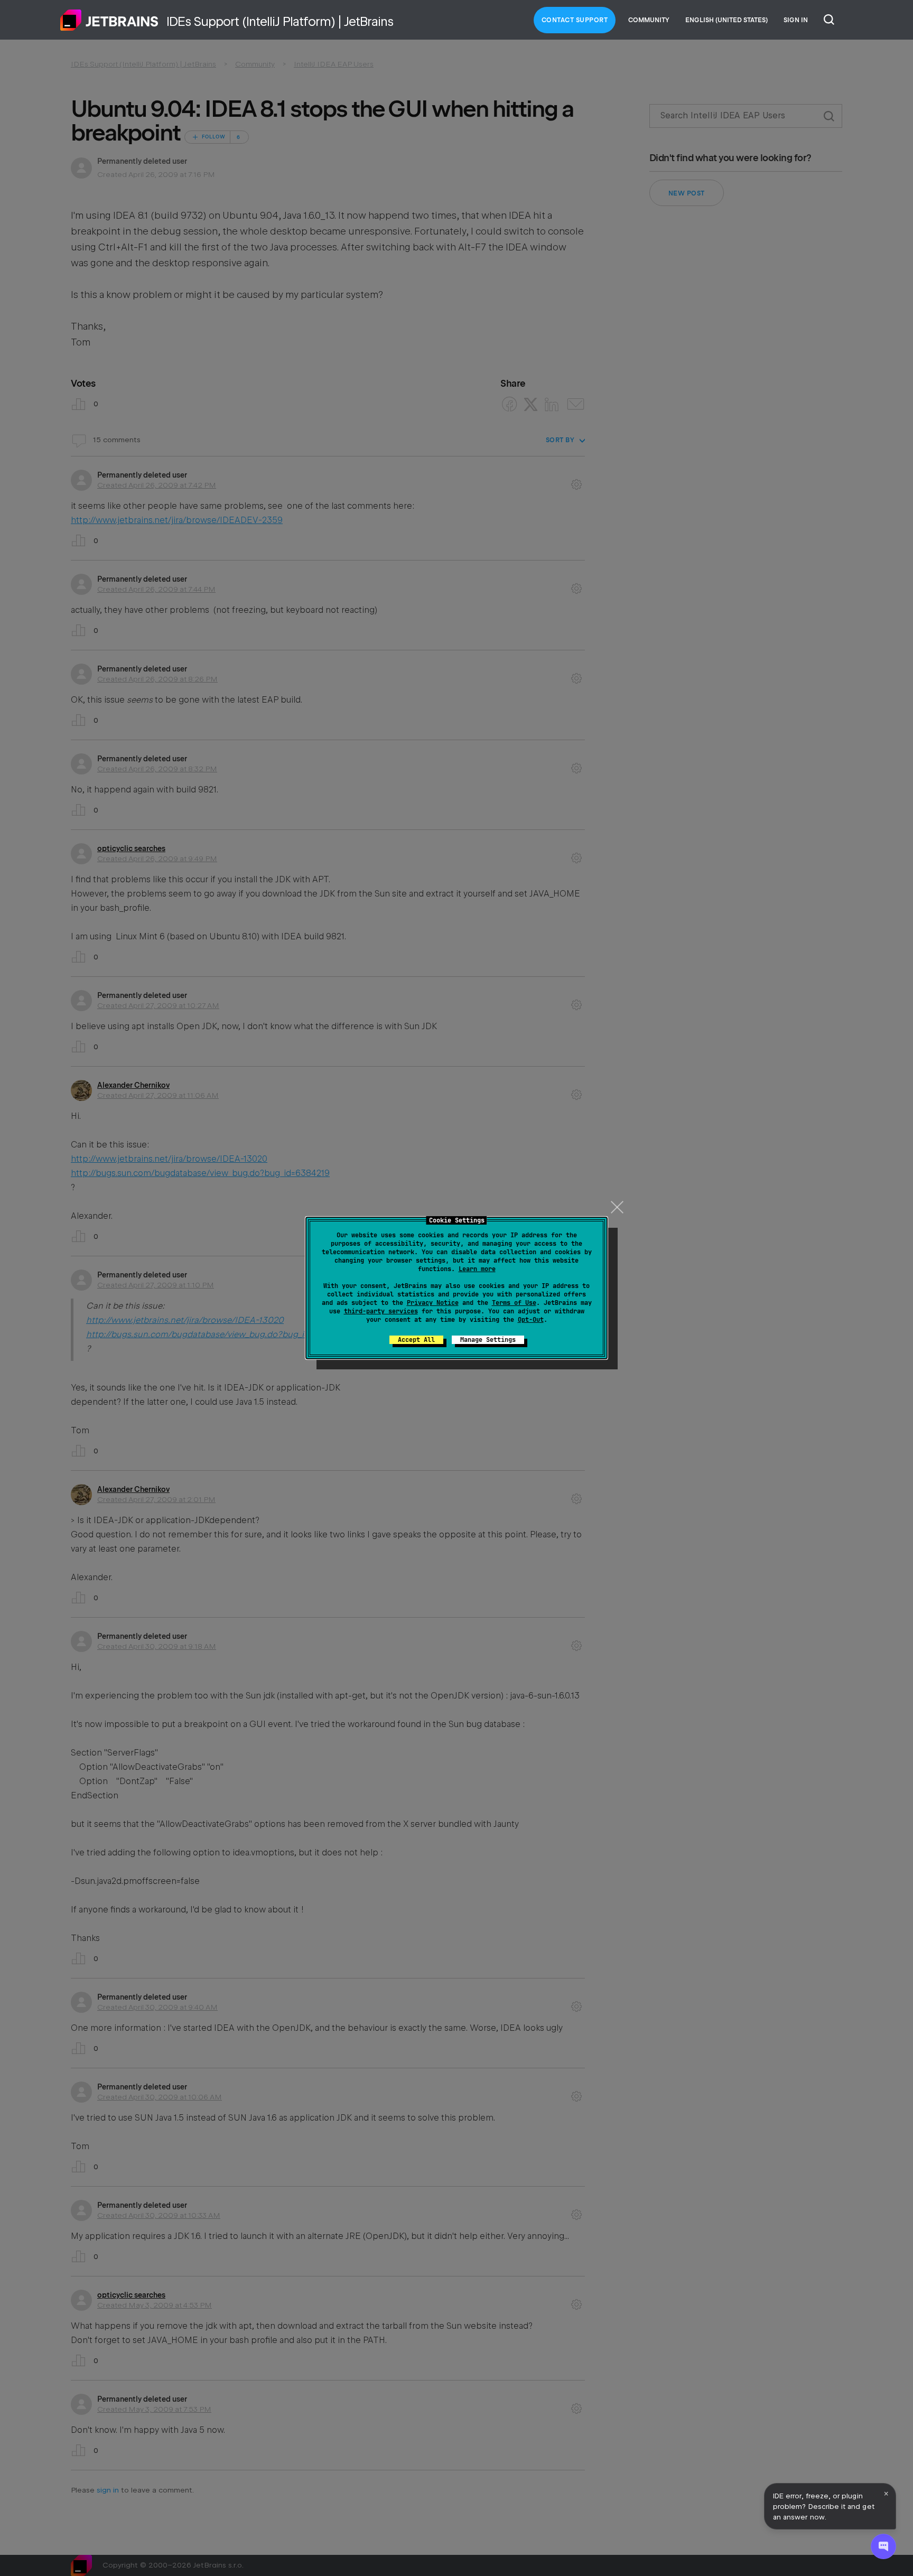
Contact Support (575, 20)
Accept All (416, 1340)
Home (109, 20)
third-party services (381, 1311)
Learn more (477, 1269)
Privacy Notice (433, 1303)
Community (649, 20)
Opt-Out (531, 1320)
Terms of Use (514, 1303)
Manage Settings (488, 1340)
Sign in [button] (796, 20)
